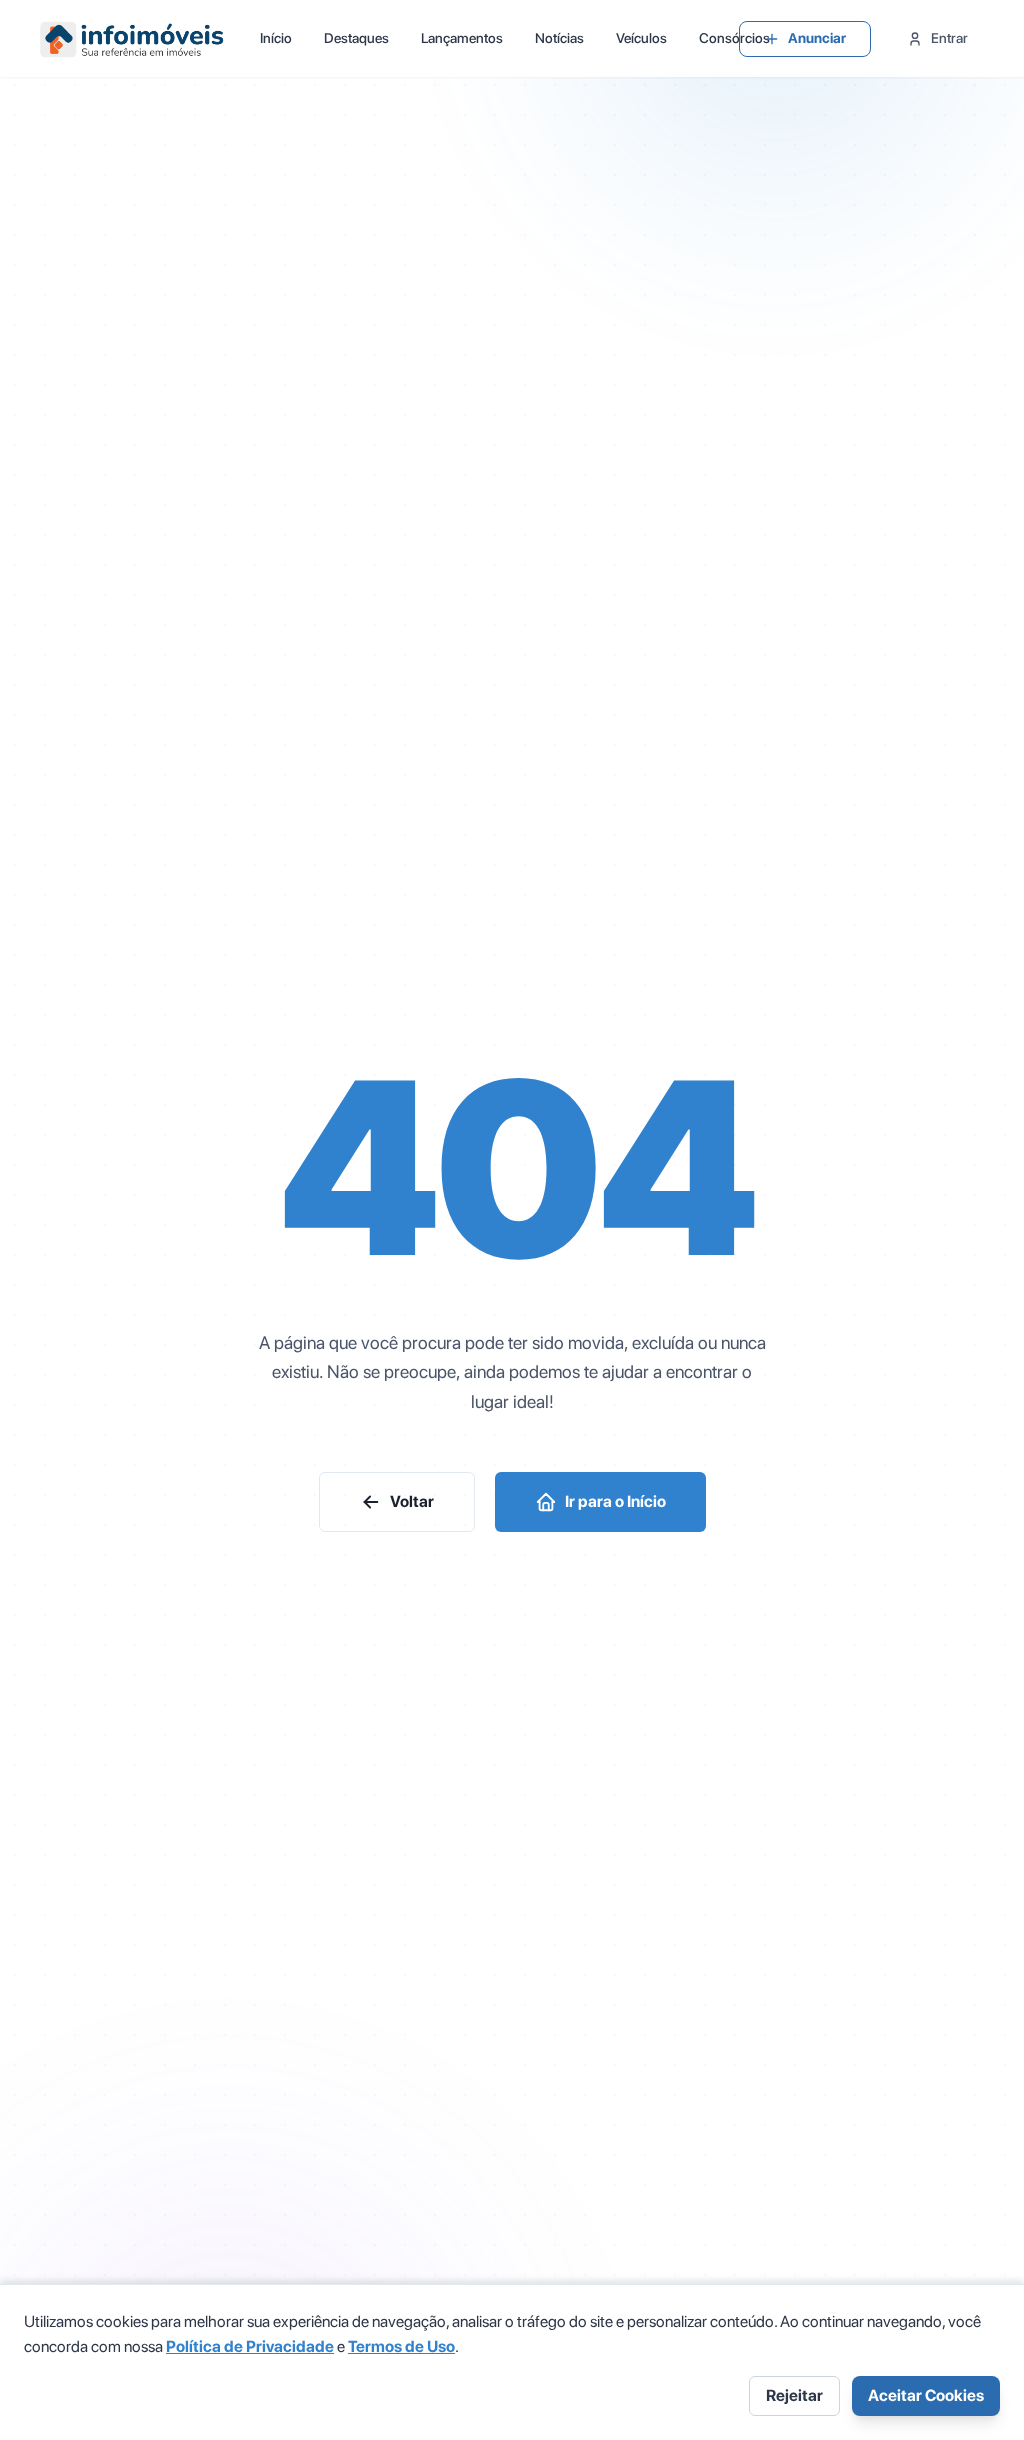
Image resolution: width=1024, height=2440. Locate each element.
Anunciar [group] (817, 38)
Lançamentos (462, 38)
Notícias (559, 38)
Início (276, 38)
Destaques (356, 38)
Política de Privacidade (250, 2346)
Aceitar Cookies (926, 2395)
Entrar (949, 38)
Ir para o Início (615, 1501)
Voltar (412, 1501)
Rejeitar (794, 2395)
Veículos (641, 38)
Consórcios (734, 38)
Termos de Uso (401, 2346)
